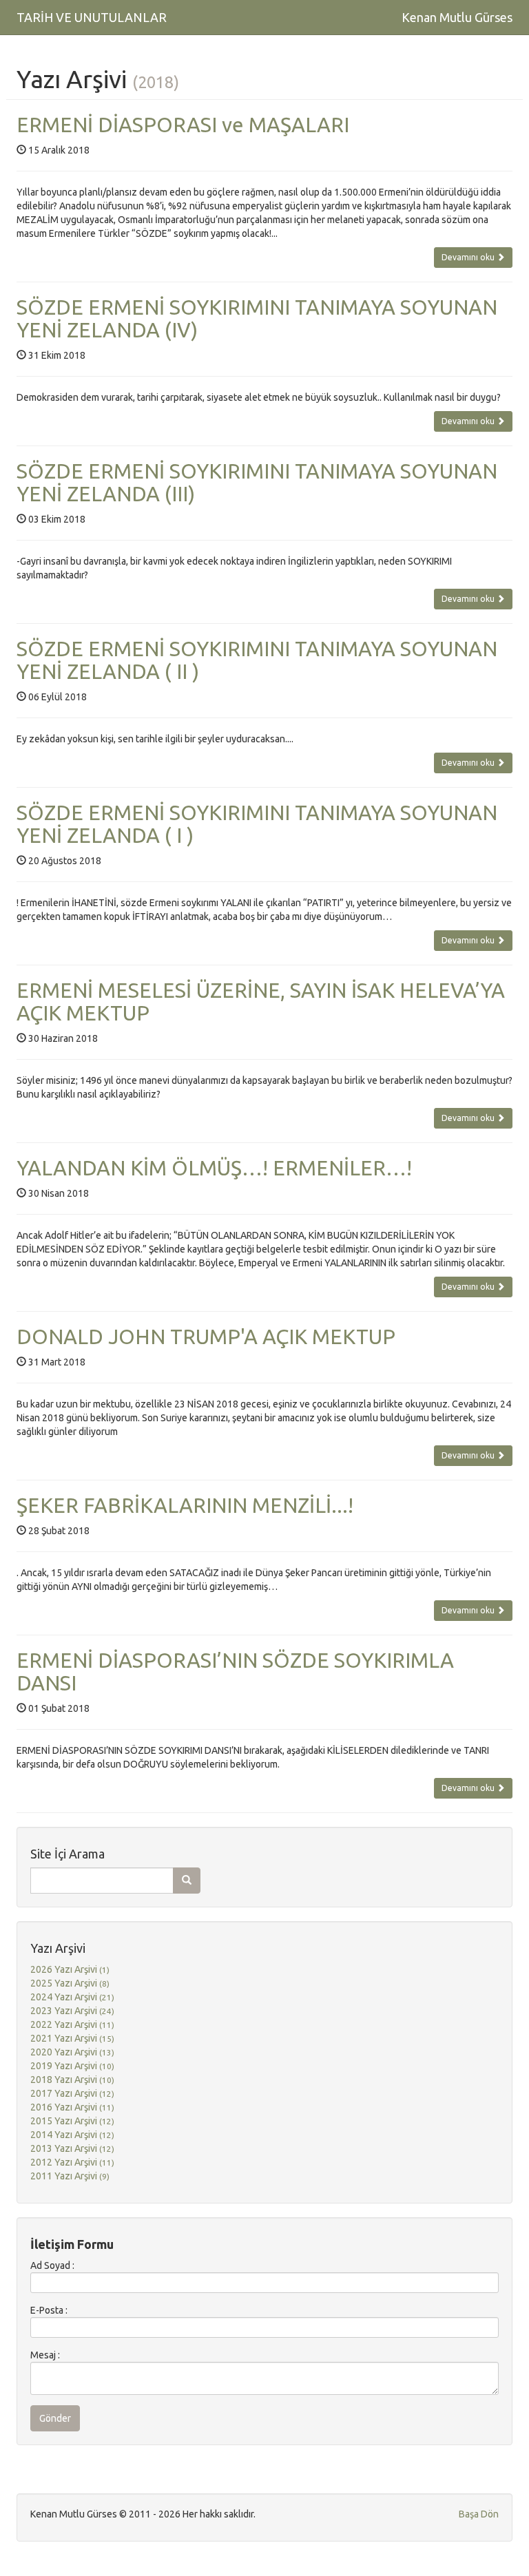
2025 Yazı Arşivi (70, 1983)
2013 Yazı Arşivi (72, 2148)
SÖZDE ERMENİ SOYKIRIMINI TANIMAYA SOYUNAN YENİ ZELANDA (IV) (257, 318)
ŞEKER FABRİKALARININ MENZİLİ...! (185, 1505)
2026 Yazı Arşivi (70, 1969)
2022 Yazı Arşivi (72, 2024)
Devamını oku (469, 257)
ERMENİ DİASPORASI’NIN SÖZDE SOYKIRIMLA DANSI (235, 1672)
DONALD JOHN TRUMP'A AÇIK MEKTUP (206, 1337)
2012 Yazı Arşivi (72, 2162)
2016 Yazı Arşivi (72, 2107)
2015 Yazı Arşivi (72, 2121)
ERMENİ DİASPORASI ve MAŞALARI (183, 125)
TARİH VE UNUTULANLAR (92, 17)
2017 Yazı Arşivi (72, 2093)
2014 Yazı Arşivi (72, 2135)
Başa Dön (479, 2514)
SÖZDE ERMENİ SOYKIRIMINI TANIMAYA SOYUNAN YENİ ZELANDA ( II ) (257, 660)
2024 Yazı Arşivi (72, 1997)
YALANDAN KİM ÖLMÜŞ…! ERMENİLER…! (214, 1168)
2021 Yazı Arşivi (72, 2038)
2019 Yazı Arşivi (72, 2066)
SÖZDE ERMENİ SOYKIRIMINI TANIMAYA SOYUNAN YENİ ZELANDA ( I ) (257, 824)
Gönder (55, 2418)
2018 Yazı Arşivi (72, 2080)
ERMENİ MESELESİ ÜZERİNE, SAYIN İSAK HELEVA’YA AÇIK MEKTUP (261, 1002)
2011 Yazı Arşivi (70, 2176)
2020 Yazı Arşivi (72, 2052)
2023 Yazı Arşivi (72, 2011)
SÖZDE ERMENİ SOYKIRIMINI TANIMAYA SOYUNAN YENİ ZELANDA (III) (257, 482)
